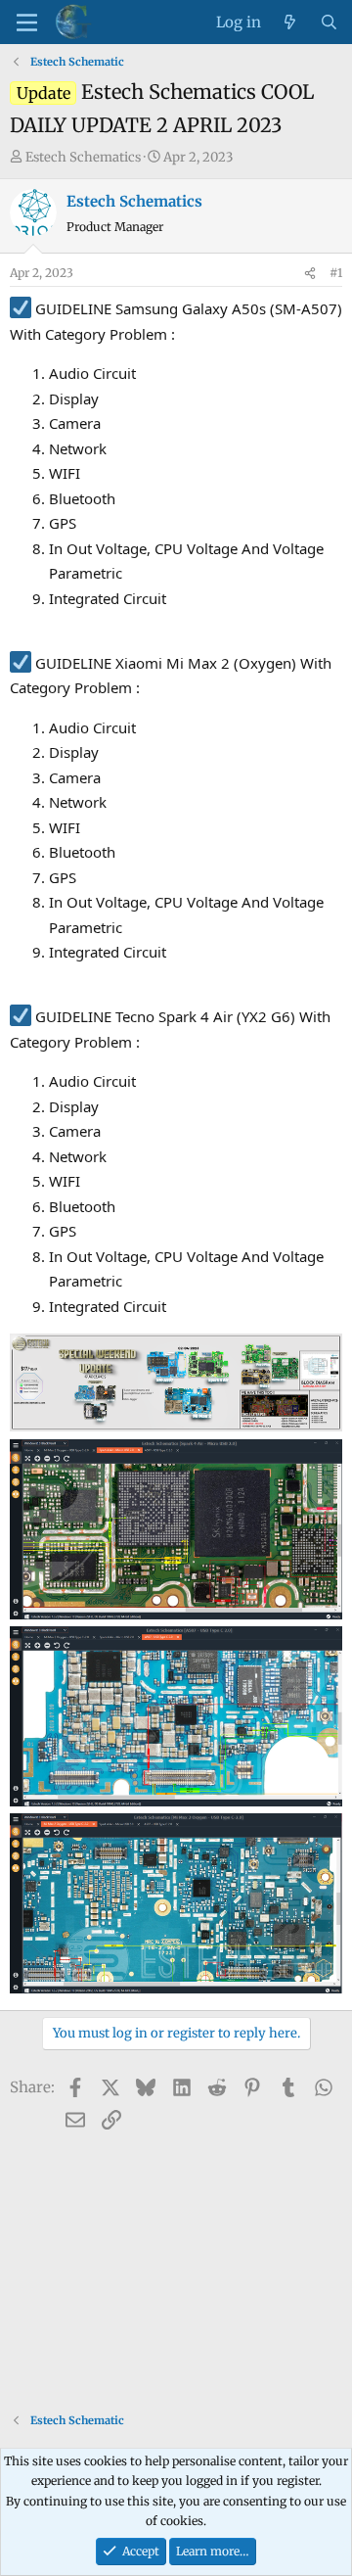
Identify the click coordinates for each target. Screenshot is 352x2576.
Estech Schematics (83, 157)
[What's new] (290, 23)
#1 (336, 273)
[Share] (310, 273)
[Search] (329, 23)
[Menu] (27, 23)
